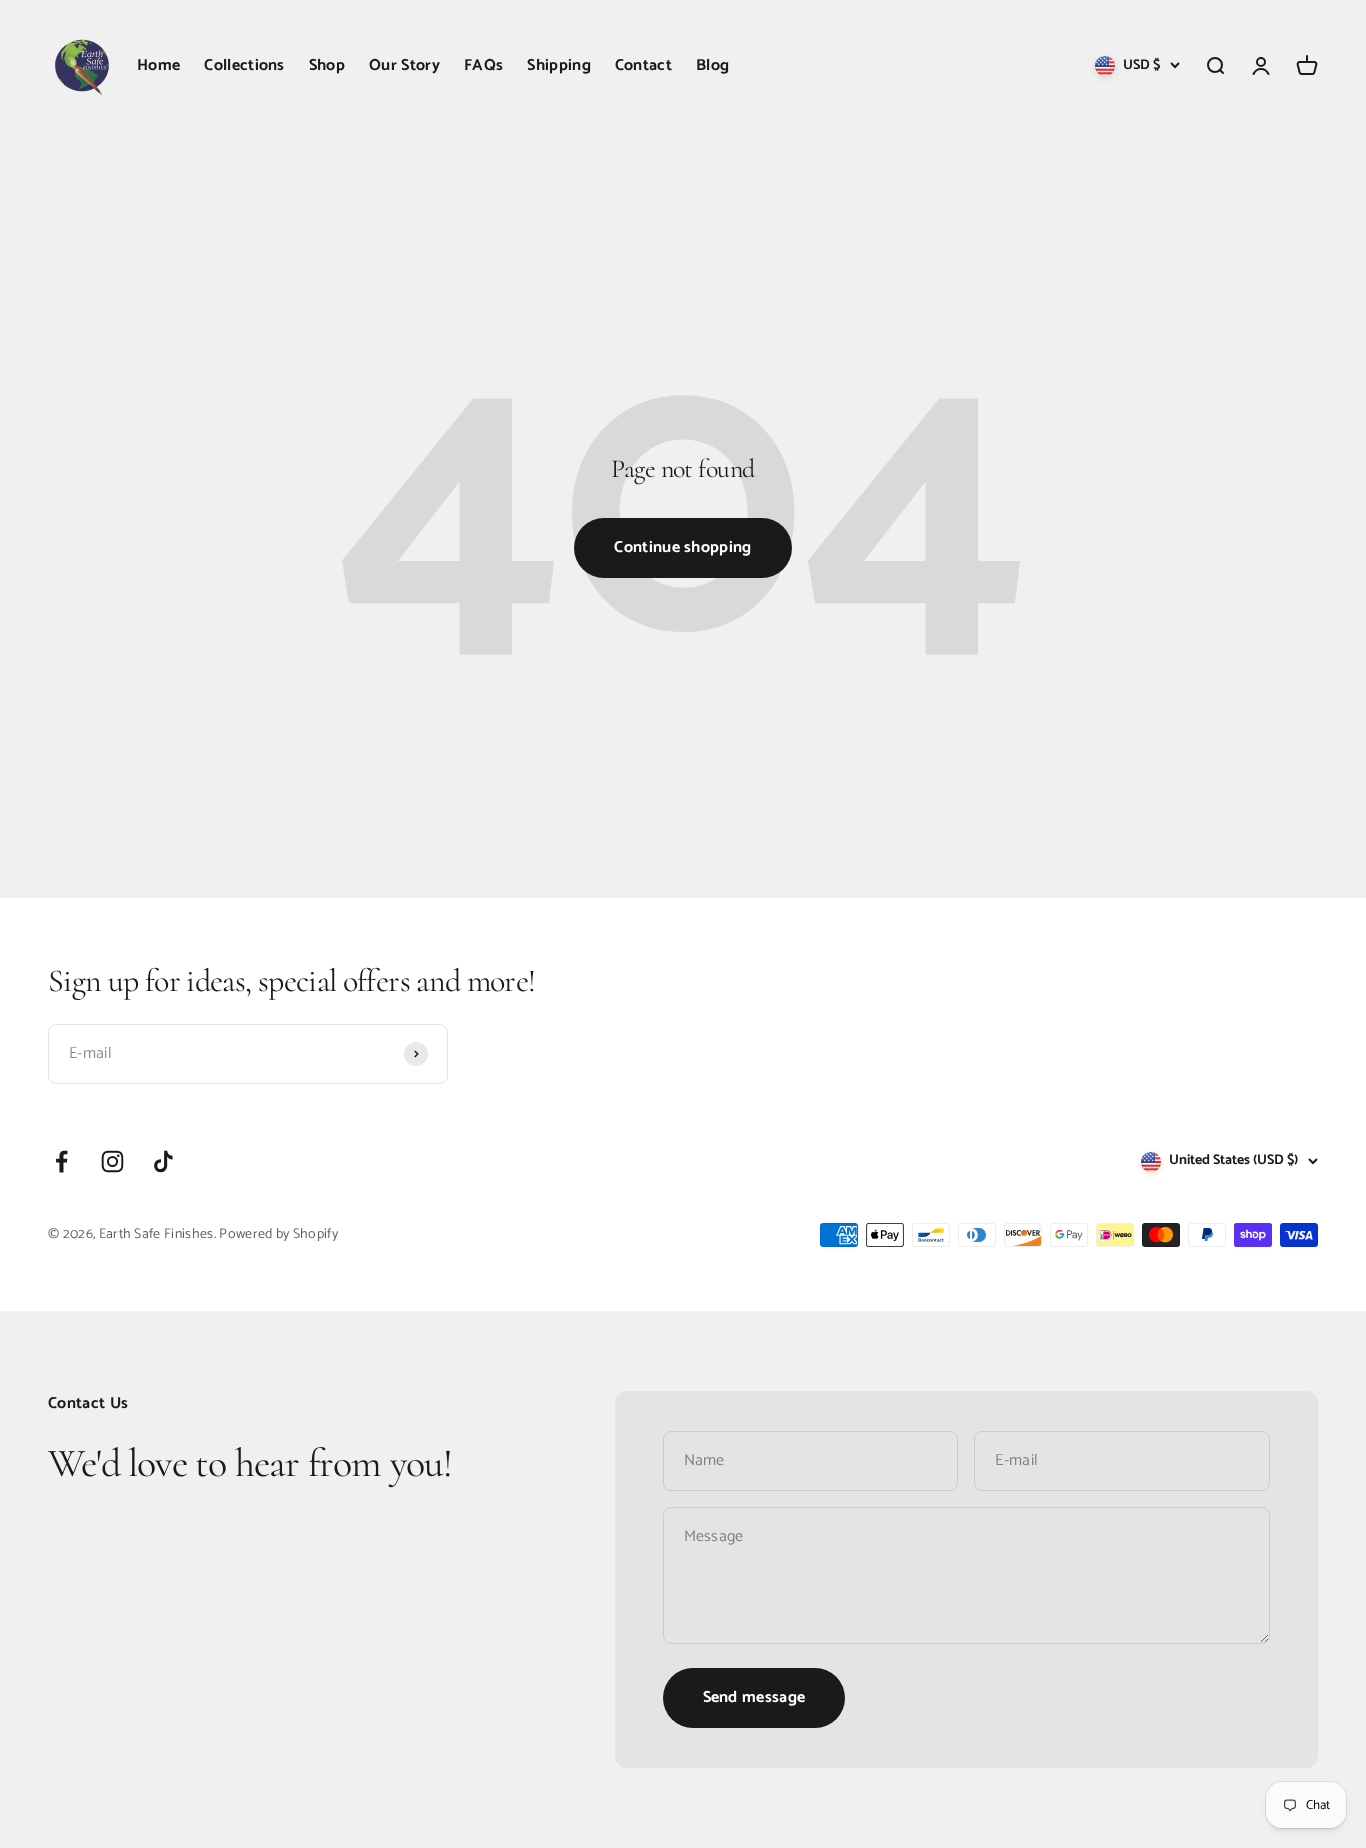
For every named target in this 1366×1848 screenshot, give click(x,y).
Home (158, 65)
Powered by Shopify (278, 1234)
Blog (712, 65)
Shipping (559, 65)
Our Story (404, 65)
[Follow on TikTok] (163, 1161)
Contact (643, 65)
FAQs (483, 65)
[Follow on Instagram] (112, 1161)
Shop (327, 65)
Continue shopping (682, 547)
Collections (244, 65)
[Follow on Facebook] (61, 1161)
